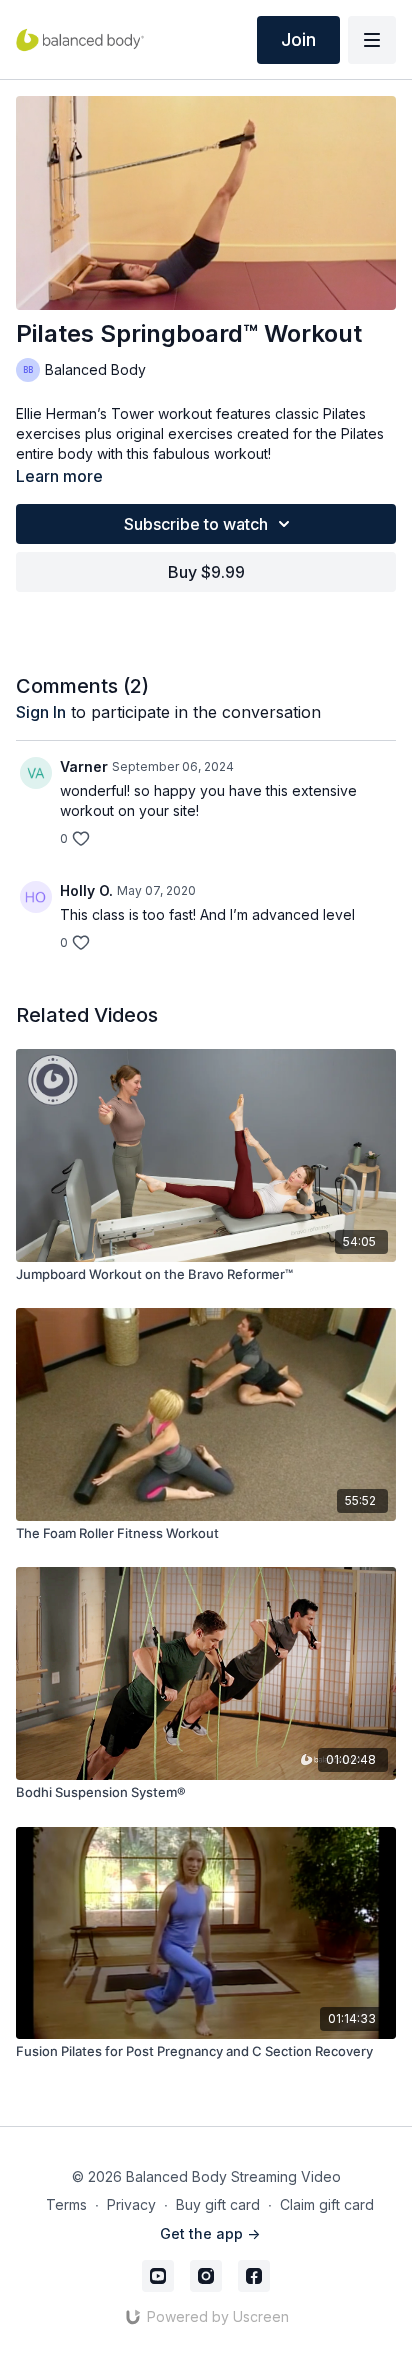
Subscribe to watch (196, 524)
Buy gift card (218, 2204)
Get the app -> (210, 2233)
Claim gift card (327, 2204)
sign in (41, 712)
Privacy (131, 2204)
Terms (66, 2204)
